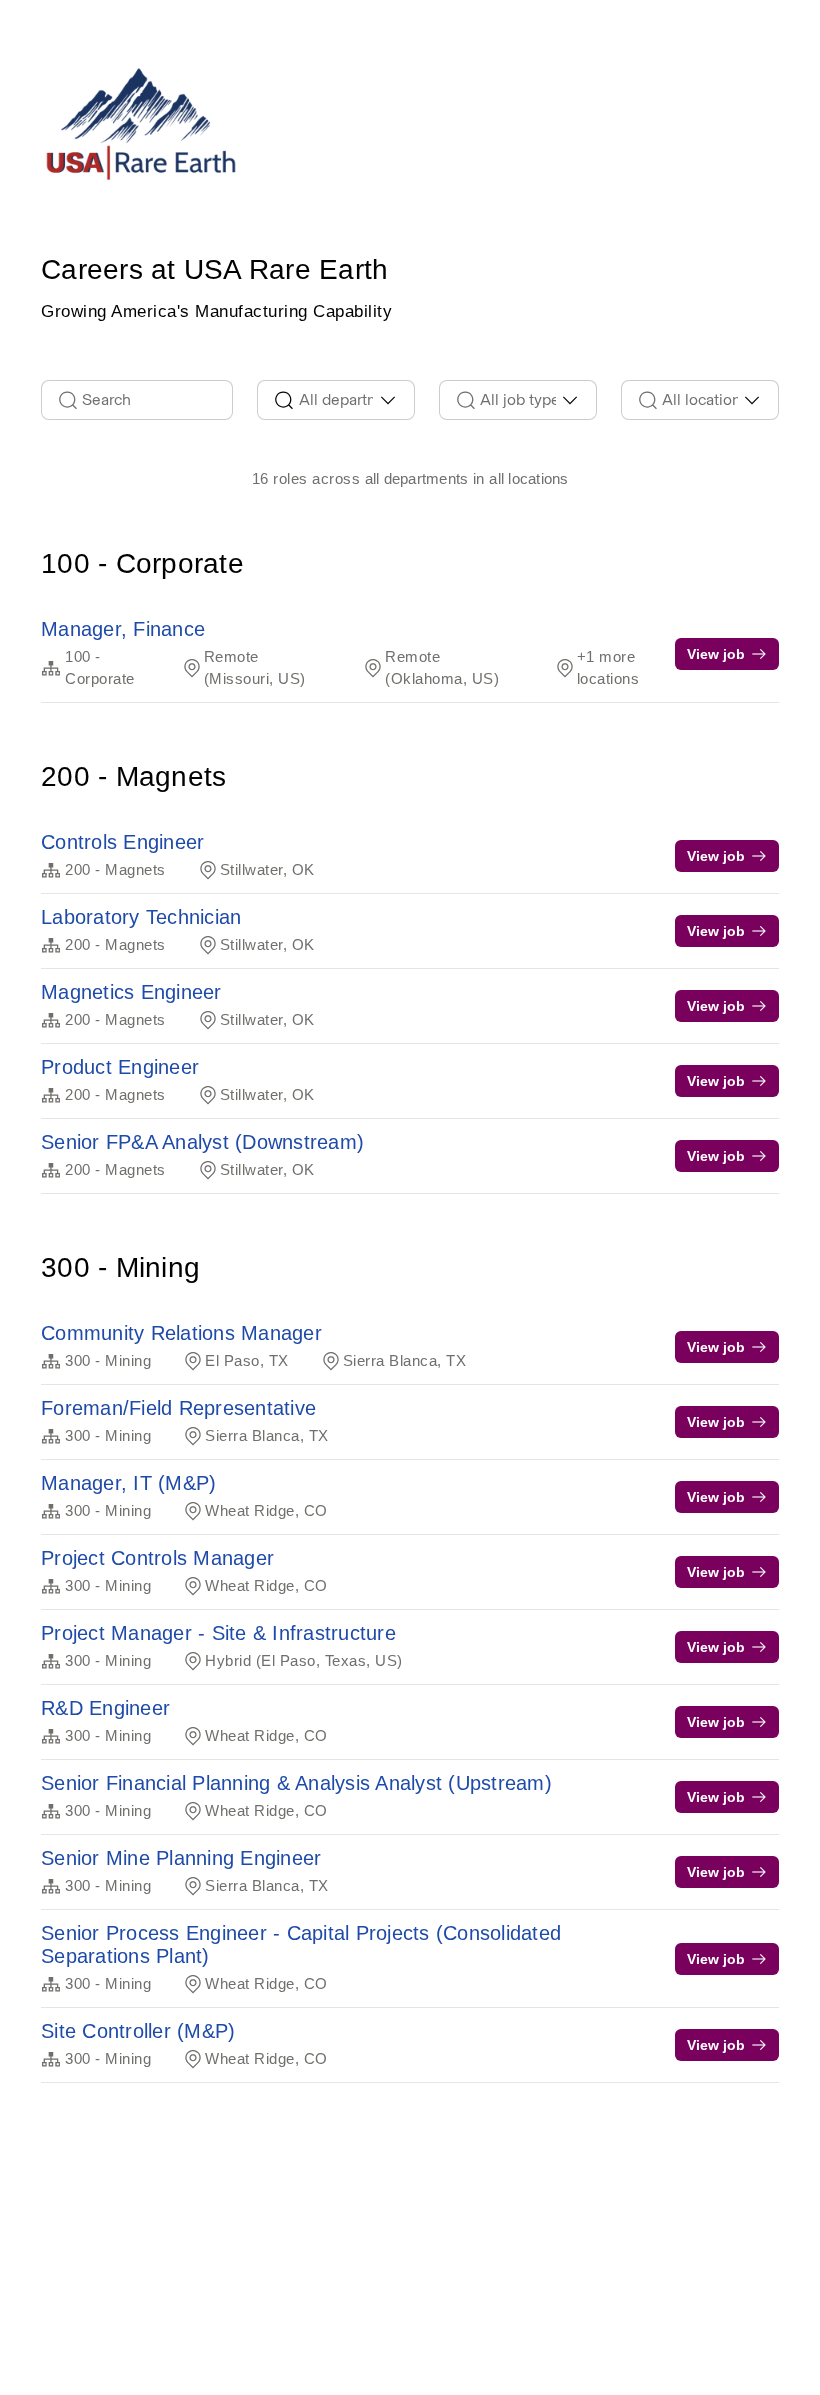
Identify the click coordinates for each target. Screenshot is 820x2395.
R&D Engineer (105, 1708)
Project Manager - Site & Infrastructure (218, 1633)
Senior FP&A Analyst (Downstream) (202, 1142)
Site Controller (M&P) (138, 2031)
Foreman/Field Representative (178, 1408)
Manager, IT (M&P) (128, 1483)
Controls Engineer (122, 842)
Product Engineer (120, 1067)
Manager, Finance (123, 629)
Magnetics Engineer (131, 992)
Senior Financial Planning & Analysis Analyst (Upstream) (296, 1783)
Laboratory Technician (141, 917)
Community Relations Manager (181, 1333)
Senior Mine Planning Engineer (181, 1858)
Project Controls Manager (157, 1558)
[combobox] (336, 400)
